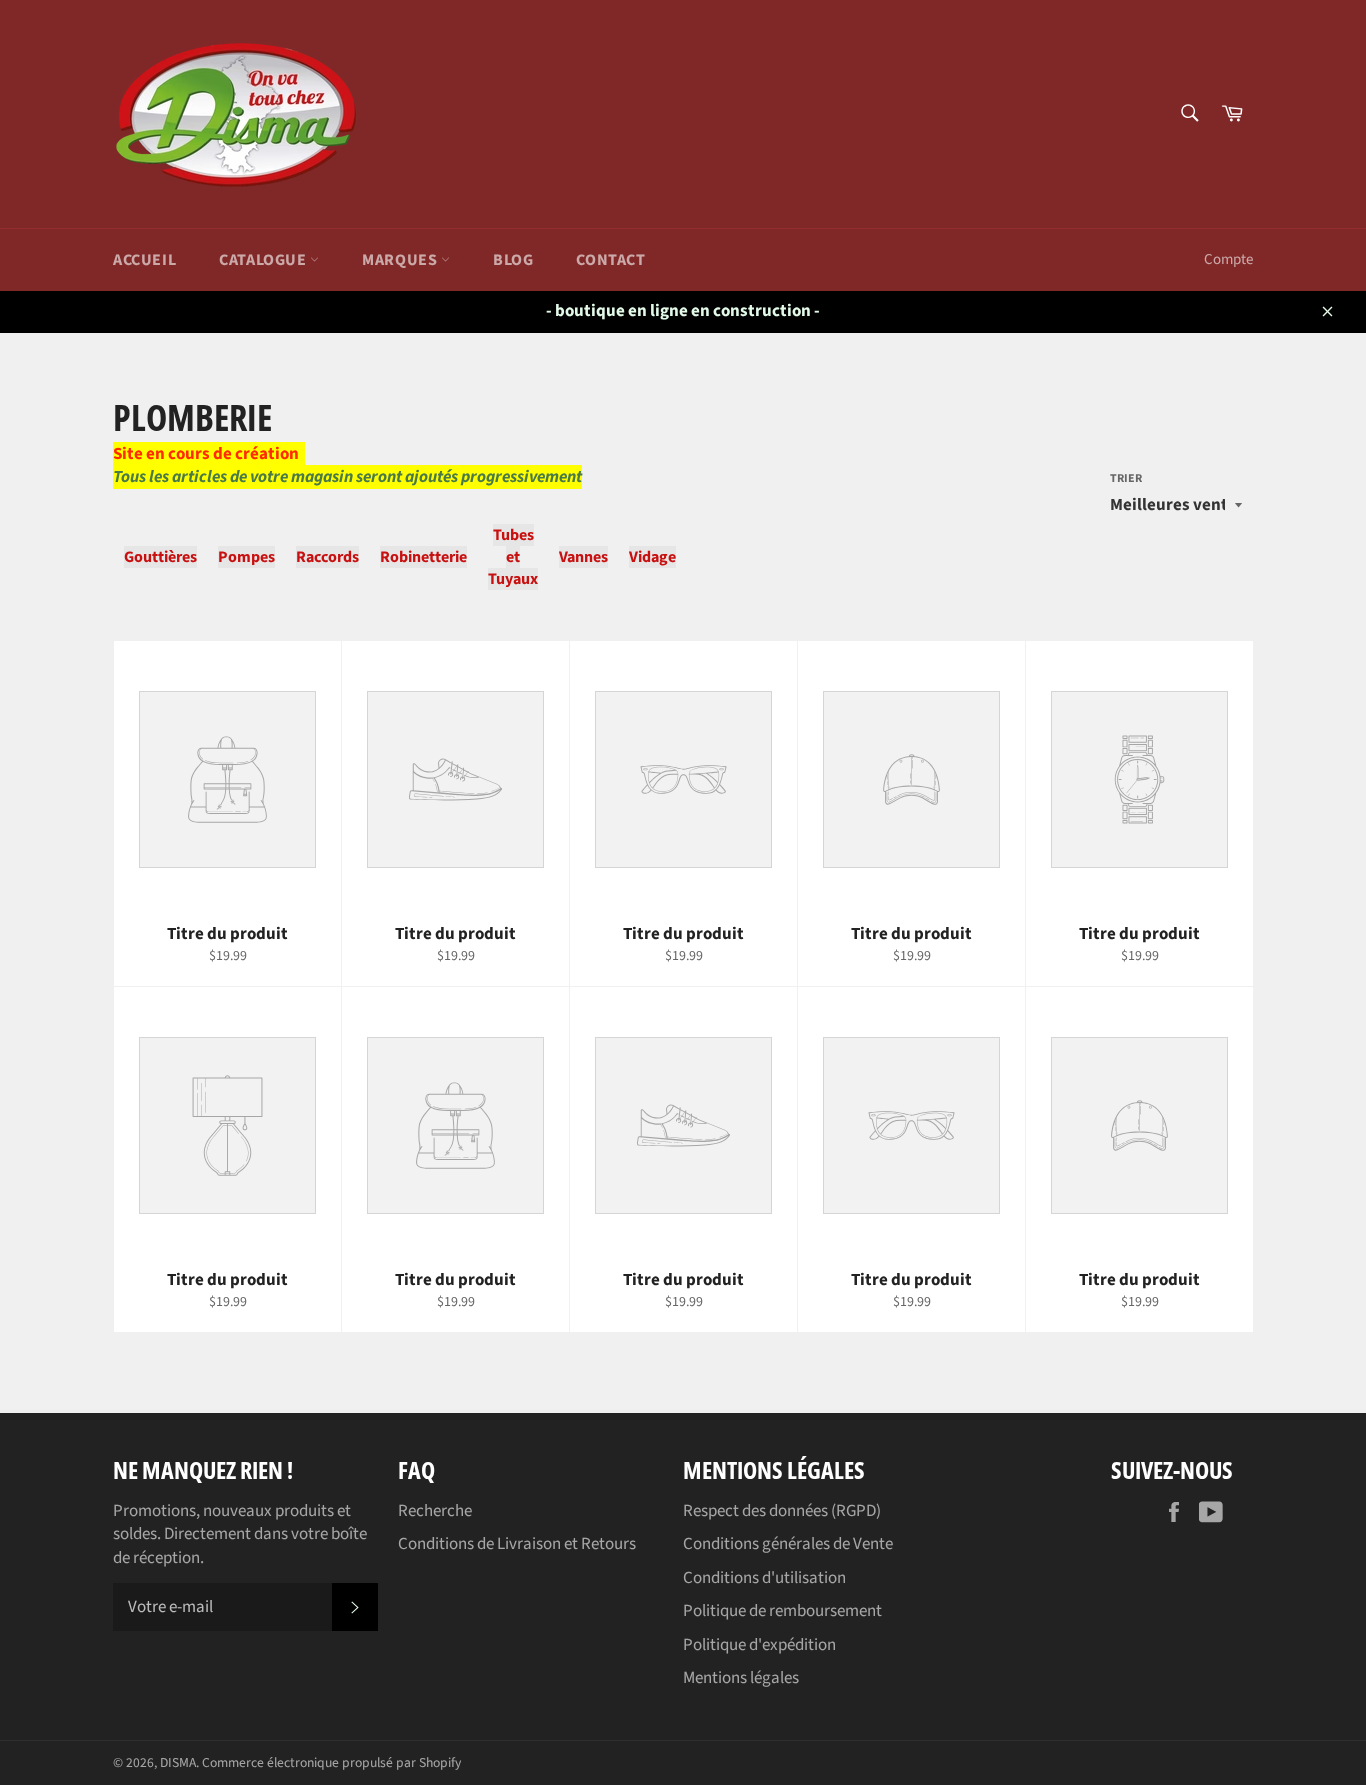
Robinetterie (423, 557)
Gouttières (160, 557)
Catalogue (264, 260)
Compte (1228, 259)
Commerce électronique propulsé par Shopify (331, 1762)
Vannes (583, 557)
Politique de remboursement (782, 1611)
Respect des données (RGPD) (782, 1511)
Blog (513, 260)
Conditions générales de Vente (788, 1544)
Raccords (327, 557)
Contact (610, 260)
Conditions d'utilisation (764, 1578)
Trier (1126, 479)
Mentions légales (741, 1678)
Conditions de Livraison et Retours (517, 1544)
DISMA (178, 1762)
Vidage (652, 557)
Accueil (144, 260)
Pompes (246, 557)
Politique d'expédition (759, 1645)
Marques (401, 260)
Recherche (435, 1511)
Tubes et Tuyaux (513, 557)
